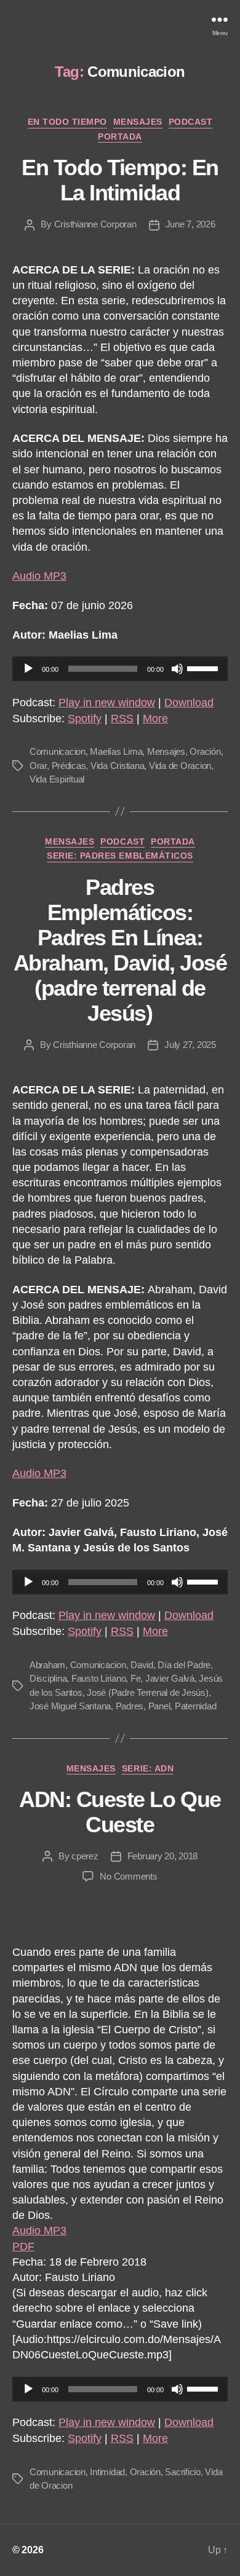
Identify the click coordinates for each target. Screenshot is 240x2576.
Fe (136, 1678)
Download (189, 703)
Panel (159, 1706)
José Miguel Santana (70, 1706)
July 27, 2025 (190, 1045)
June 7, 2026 (190, 224)
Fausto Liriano (98, 1678)
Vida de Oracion (180, 766)
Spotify (85, 719)
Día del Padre (184, 1665)
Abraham (47, 1665)
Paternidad (195, 1706)
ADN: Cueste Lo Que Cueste (120, 1812)
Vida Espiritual (57, 779)
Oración (205, 751)
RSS (122, 719)
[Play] (28, 669)
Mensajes (138, 122)
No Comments (128, 1876)
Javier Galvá (170, 1678)
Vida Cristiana (117, 766)
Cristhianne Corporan (95, 224)
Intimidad (107, 2472)
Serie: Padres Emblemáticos (120, 856)
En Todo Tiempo (67, 122)
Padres (130, 1706)
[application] (120, 669)
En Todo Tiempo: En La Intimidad (120, 180)
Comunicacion (58, 751)
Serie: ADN (148, 1768)
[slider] (204, 668)
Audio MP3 (39, 576)
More (155, 719)
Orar (38, 766)
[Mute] (177, 669)
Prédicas (69, 766)
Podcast (191, 122)
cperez (85, 1856)
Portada (120, 136)
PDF (23, 2247)
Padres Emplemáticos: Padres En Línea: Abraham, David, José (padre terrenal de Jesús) (120, 950)
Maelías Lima (116, 751)
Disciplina (48, 1678)
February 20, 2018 (163, 1856)
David (142, 1665)
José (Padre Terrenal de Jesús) (147, 1692)
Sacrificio (182, 2472)
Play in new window (107, 703)
